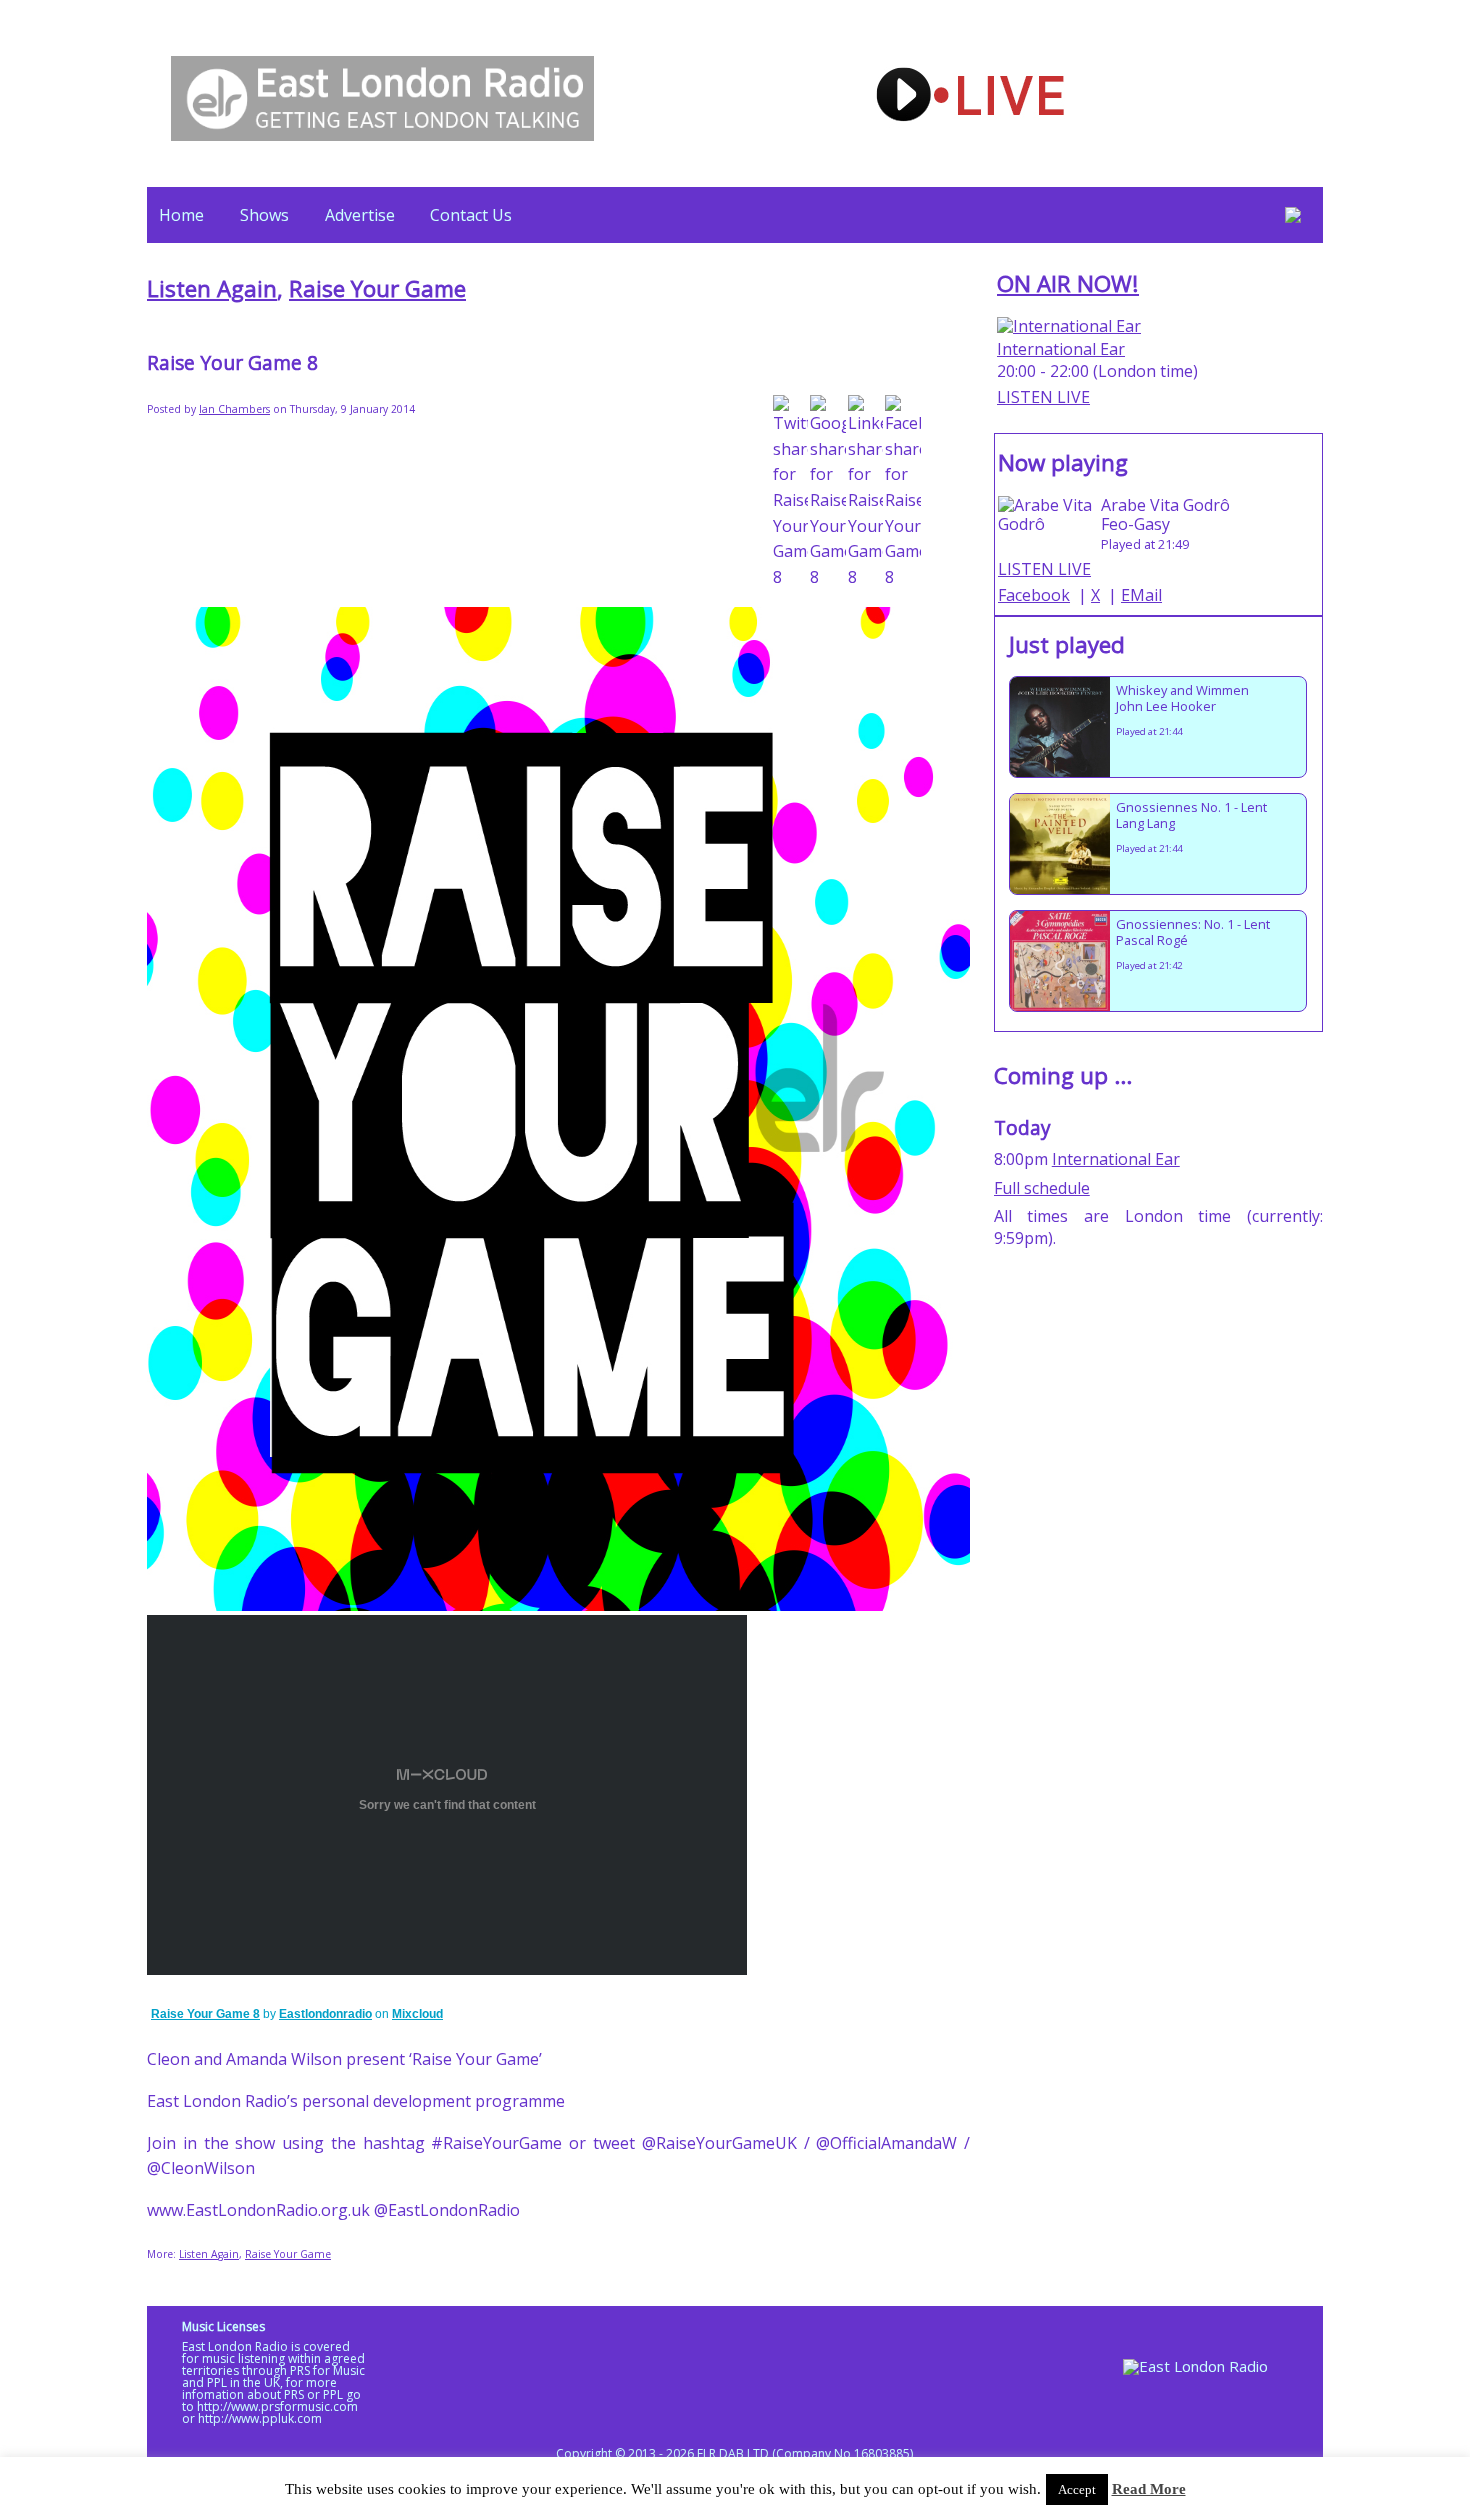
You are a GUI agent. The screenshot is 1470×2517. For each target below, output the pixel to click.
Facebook (1034, 595)
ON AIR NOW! (1068, 283)
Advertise (360, 215)
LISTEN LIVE (1043, 397)
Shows (264, 215)
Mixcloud (417, 2014)
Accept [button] (1077, 2489)
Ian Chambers (234, 409)
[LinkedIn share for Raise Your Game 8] (866, 492)
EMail (1141, 595)
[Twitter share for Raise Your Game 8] (791, 492)
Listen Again (212, 288)
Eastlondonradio (325, 2014)
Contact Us (471, 215)
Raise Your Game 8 (205, 2014)
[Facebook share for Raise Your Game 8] (903, 492)
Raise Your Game (377, 288)
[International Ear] (1069, 326)
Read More (1149, 2489)
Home (181, 215)
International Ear (1061, 349)
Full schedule (1042, 1188)
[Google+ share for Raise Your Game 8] (828, 492)
